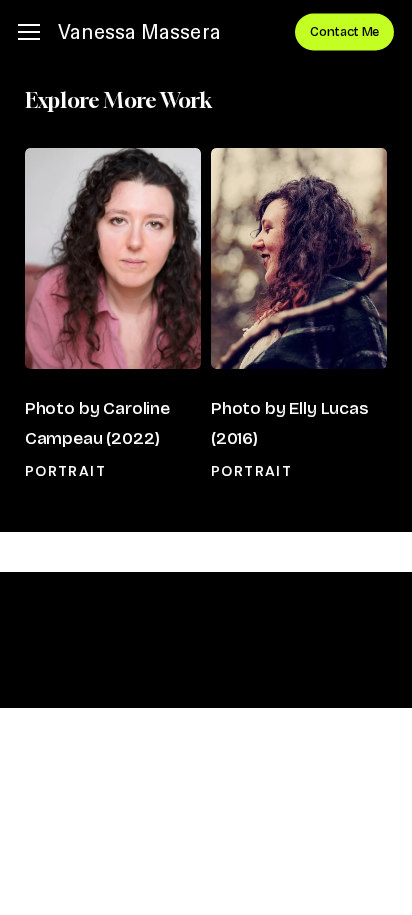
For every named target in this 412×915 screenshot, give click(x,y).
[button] (29, 32)
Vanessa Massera (139, 32)
